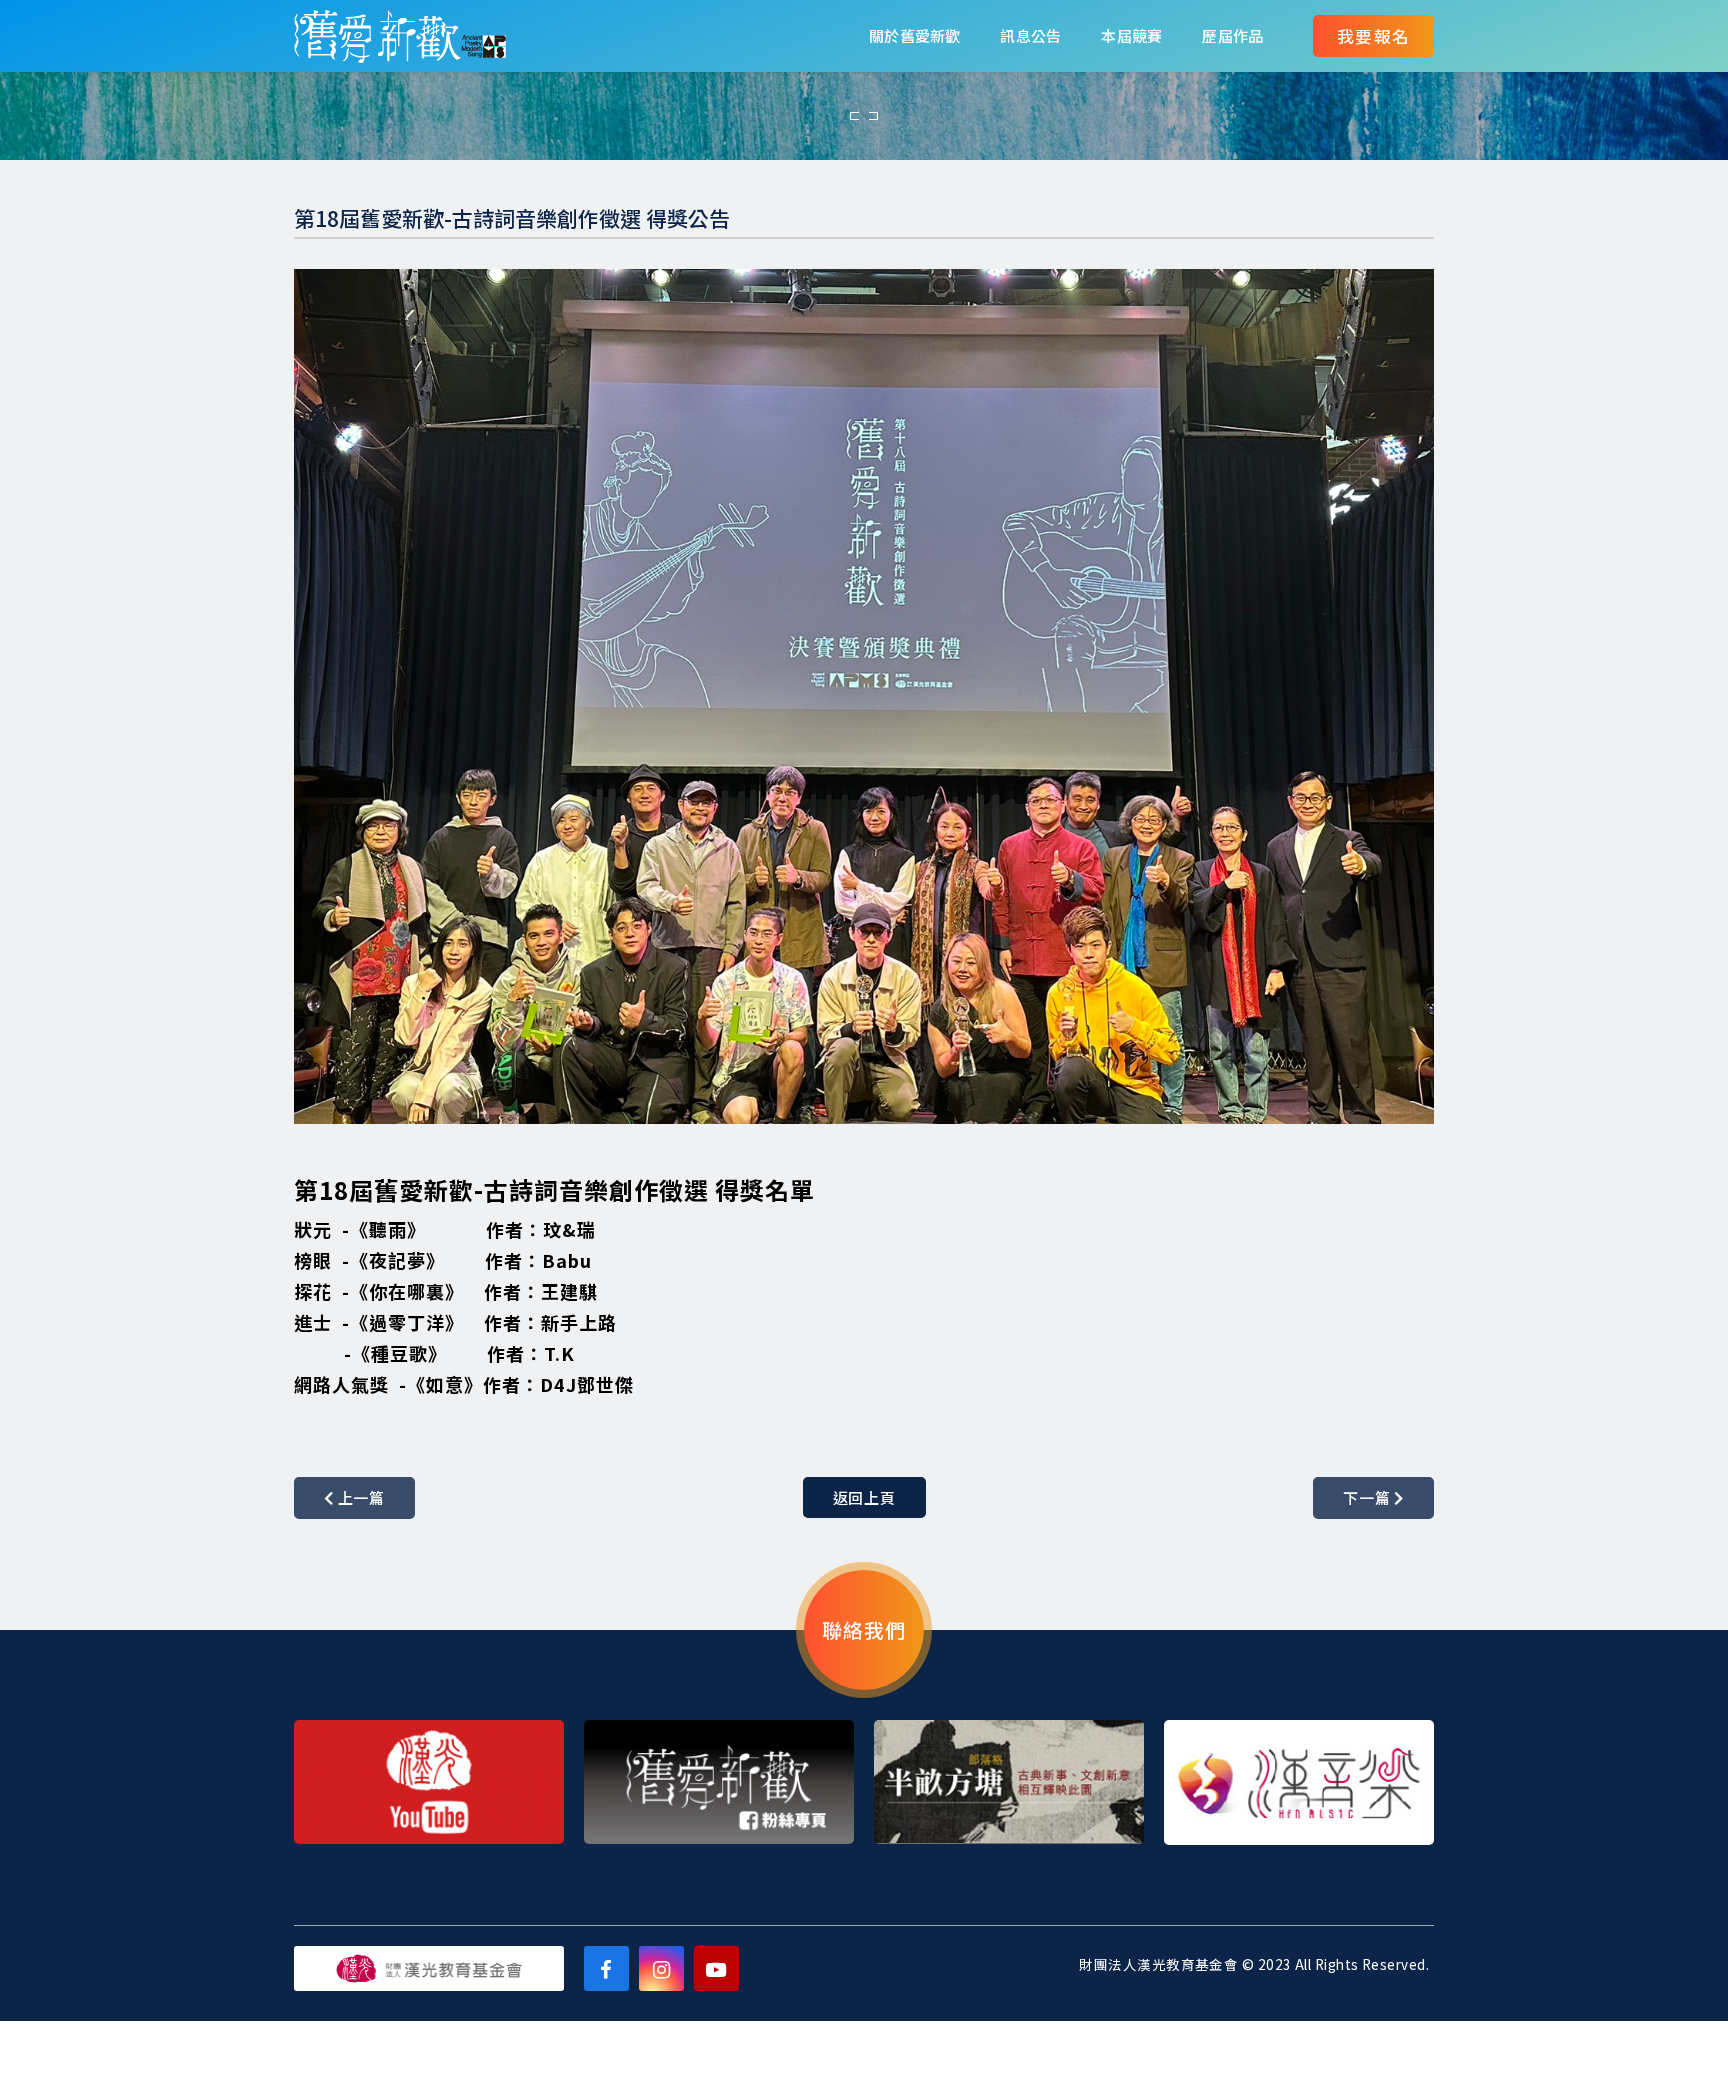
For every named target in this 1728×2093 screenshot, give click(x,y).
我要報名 (1373, 36)
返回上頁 (864, 1497)
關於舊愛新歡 (914, 35)
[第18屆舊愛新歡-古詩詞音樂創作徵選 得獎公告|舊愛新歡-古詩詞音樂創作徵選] (400, 36)
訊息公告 (1030, 35)
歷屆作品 (1232, 35)
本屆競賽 (1131, 35)
